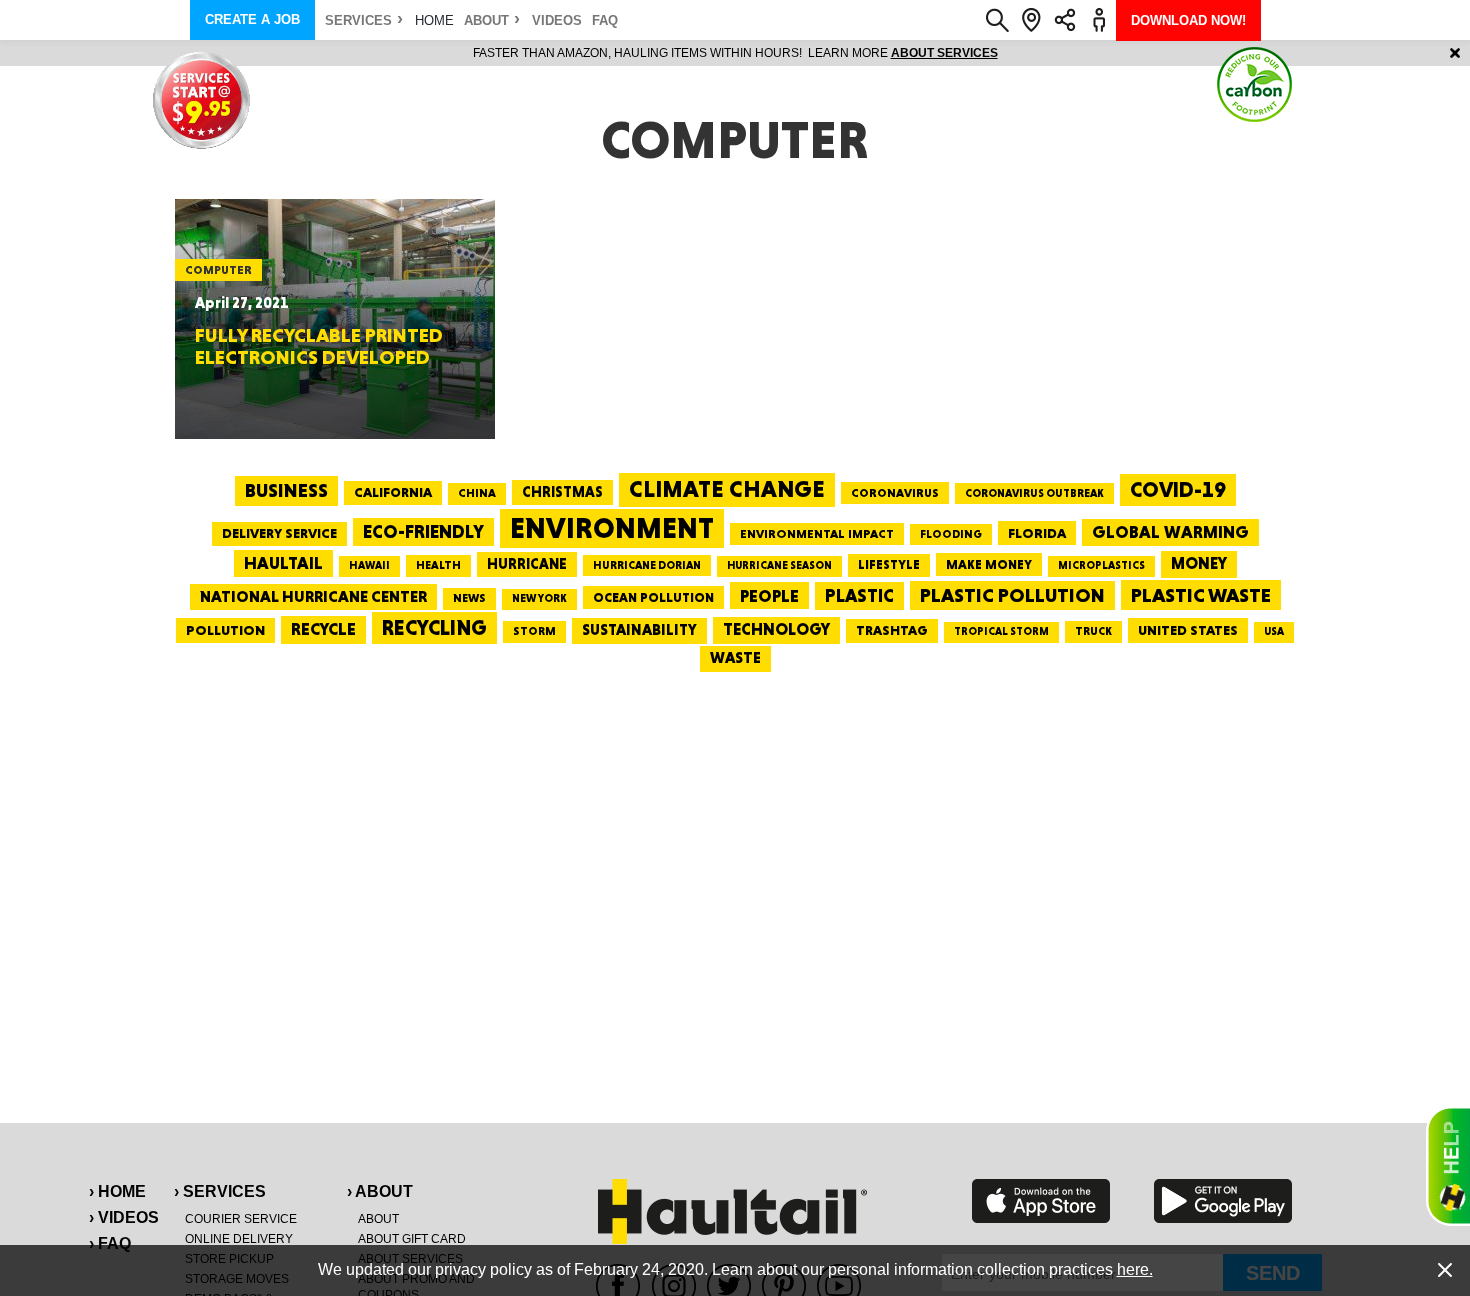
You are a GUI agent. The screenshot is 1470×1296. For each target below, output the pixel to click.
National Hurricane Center (313, 596)
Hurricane (527, 563)
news (469, 598)
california (393, 492)
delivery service (279, 533)
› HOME (117, 1191)
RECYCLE (323, 629)
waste (735, 658)
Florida (1037, 533)
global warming (1170, 532)
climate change (727, 489)
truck (1093, 631)
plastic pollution (1012, 595)
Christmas (562, 492)
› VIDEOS (124, 1217)
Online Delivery (239, 1239)
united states (1188, 630)
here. (1135, 1269)
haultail (283, 563)
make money (989, 564)
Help (1448, 1166)
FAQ (605, 20)
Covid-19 (1178, 489)
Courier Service (241, 1219)
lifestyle (889, 564)
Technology (776, 629)
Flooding (951, 534)
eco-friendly (423, 531)
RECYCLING (434, 627)
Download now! (1188, 20)
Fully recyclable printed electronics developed (319, 346)
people (769, 595)
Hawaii (369, 565)
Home (434, 20)
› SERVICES (220, 1191)
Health (438, 565)
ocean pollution (653, 597)
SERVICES (358, 20)
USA (1274, 631)
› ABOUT (380, 1191)
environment (612, 528)
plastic (859, 595)
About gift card (412, 1239)
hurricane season (779, 565)
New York (539, 598)
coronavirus (895, 493)
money (1199, 563)
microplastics (1101, 565)
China (477, 493)
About (486, 20)
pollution (225, 630)
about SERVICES (944, 53)
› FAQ (110, 1243)
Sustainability (639, 630)
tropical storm (1001, 631)
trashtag (892, 630)
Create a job (252, 19)
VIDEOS (557, 20)
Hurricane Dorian (647, 565)
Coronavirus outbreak (1034, 493)
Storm (534, 631)
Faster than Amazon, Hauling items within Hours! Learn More (735, 53)
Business (286, 490)
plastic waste (1201, 595)
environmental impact (817, 534)
